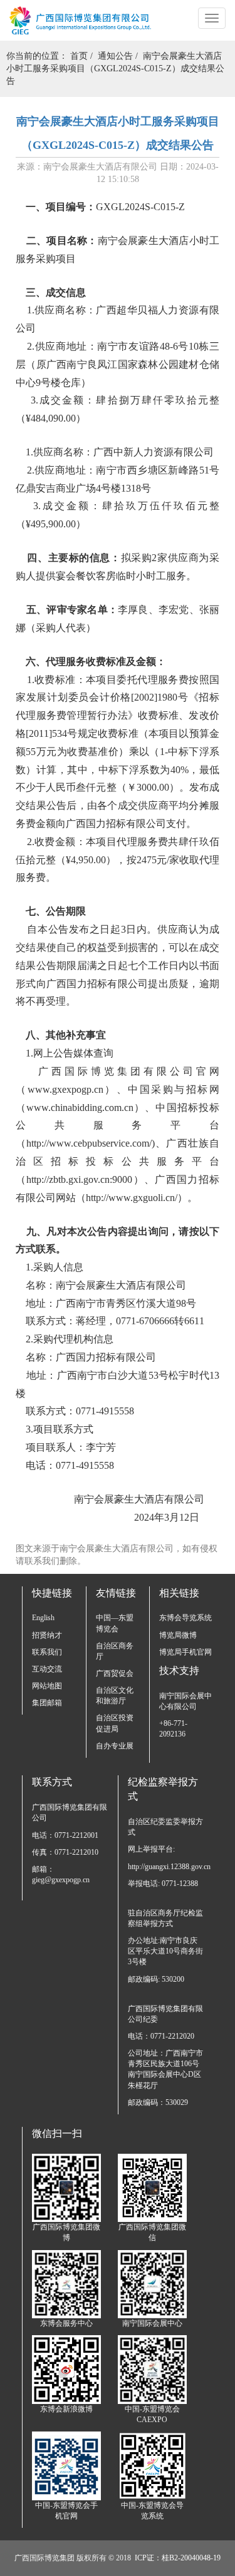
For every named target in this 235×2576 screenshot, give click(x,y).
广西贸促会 (115, 1673)
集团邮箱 (47, 1703)
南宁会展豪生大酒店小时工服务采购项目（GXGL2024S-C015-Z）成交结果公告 (115, 68)
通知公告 (115, 56)
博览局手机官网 (185, 1652)
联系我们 (47, 1652)
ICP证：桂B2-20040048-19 (178, 2558)
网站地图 (47, 1686)
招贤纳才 (47, 1635)
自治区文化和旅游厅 (115, 1696)
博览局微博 (178, 1635)
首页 (79, 56)
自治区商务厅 (115, 1651)
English (43, 1618)
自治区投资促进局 (115, 1723)
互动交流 (47, 1669)
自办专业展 (115, 1746)
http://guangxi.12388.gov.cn (166, 1867)
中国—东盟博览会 (115, 1623)
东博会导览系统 (185, 1618)
